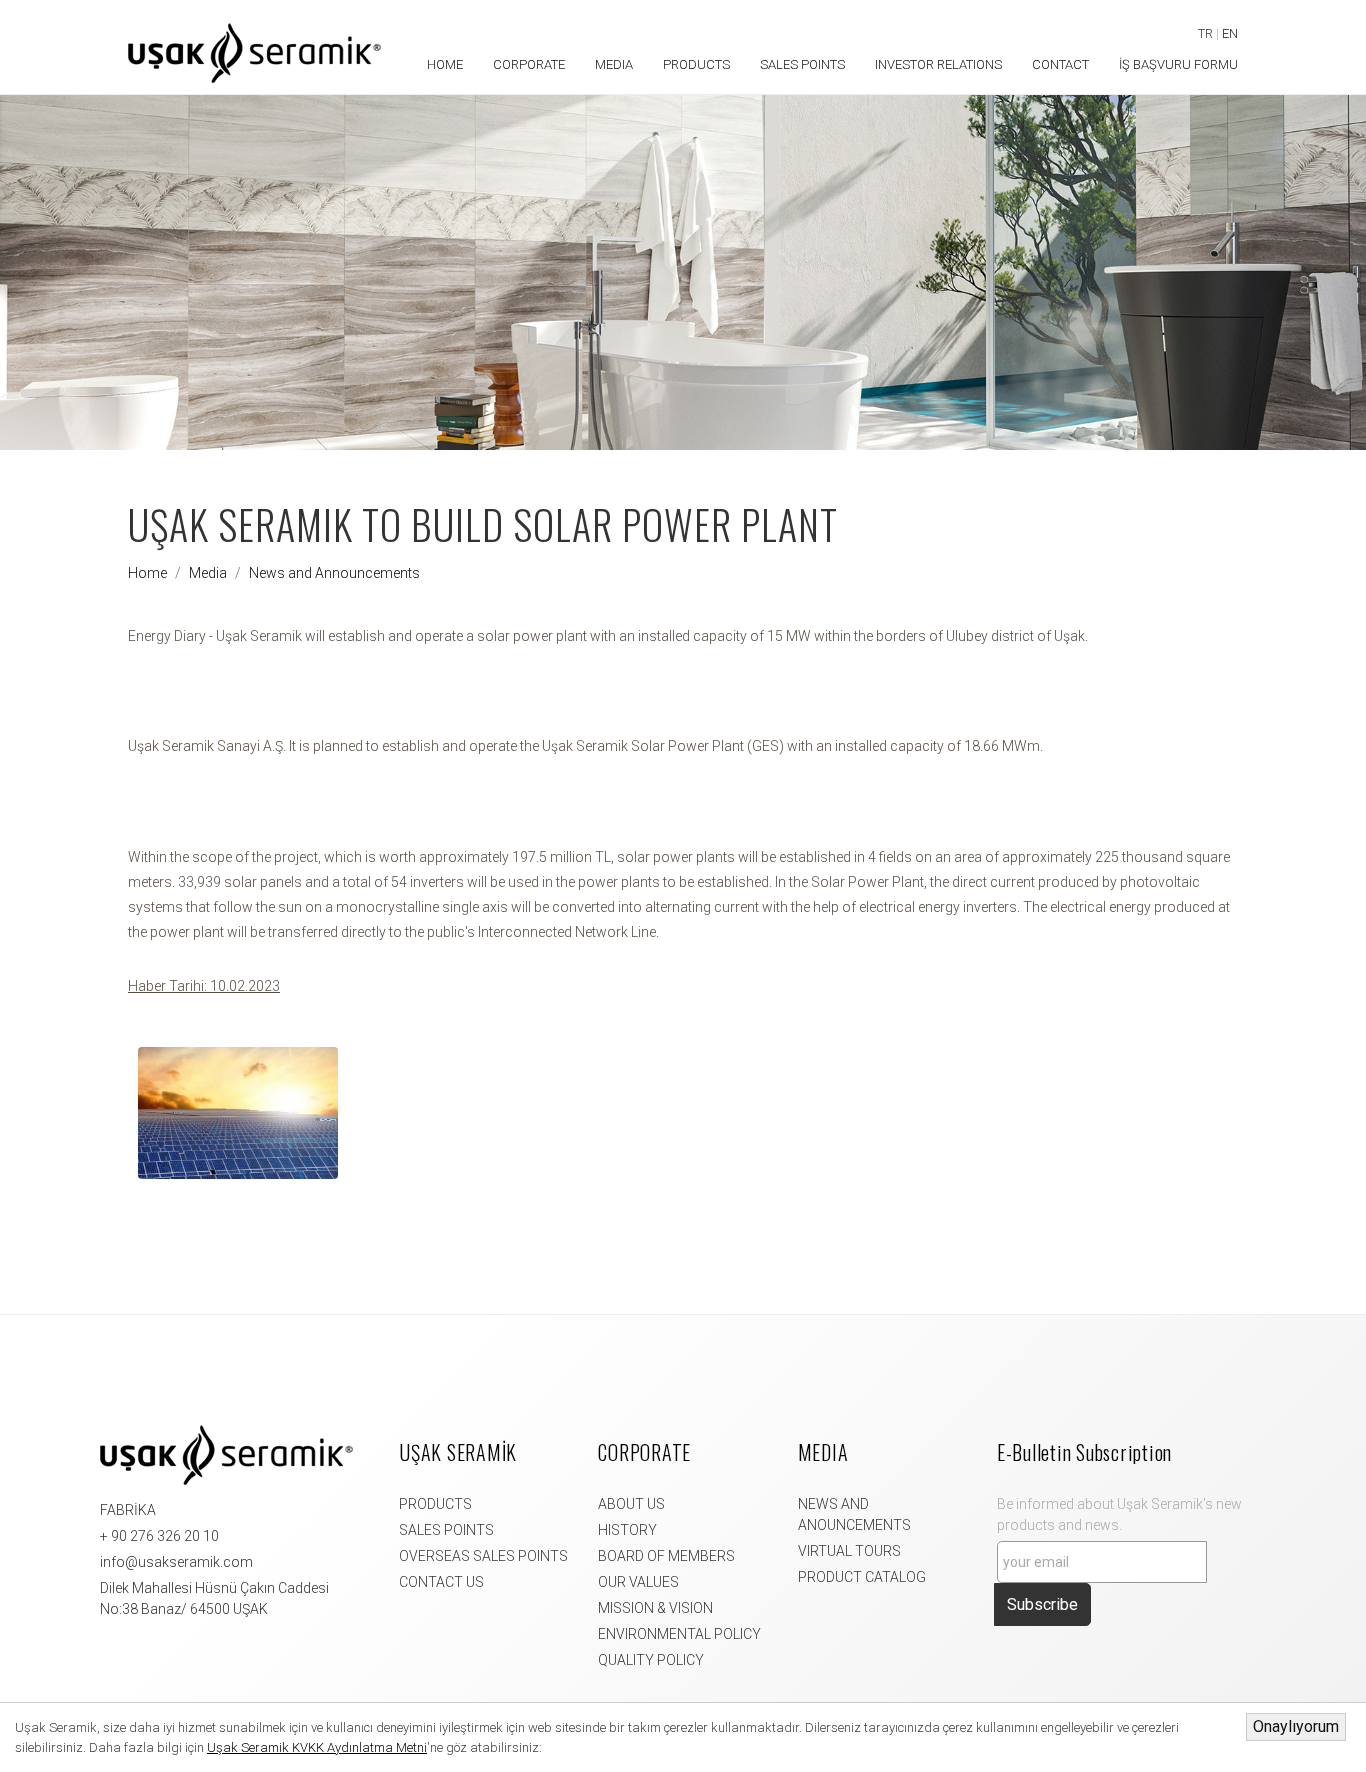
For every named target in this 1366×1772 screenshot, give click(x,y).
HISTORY (627, 1530)
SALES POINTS (446, 1530)
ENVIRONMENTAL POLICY (679, 1634)
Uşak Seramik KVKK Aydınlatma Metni (317, 1747)
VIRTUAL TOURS (849, 1551)
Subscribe (1042, 1604)
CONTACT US (441, 1582)
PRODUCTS (435, 1504)
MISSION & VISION (655, 1608)
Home (147, 573)
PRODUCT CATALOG (862, 1577)
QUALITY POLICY (651, 1660)
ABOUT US (631, 1504)
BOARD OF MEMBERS (666, 1556)
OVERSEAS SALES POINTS (483, 1556)
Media (208, 573)
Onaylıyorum (1296, 1726)
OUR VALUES (638, 1582)
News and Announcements (334, 573)
